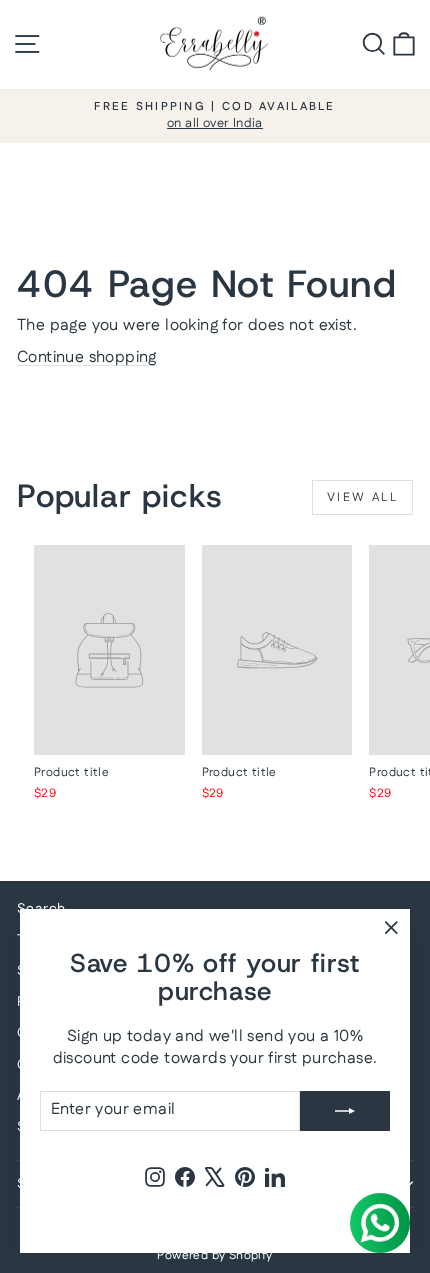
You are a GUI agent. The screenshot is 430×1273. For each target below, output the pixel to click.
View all (362, 497)
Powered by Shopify (214, 1255)
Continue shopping (87, 357)
